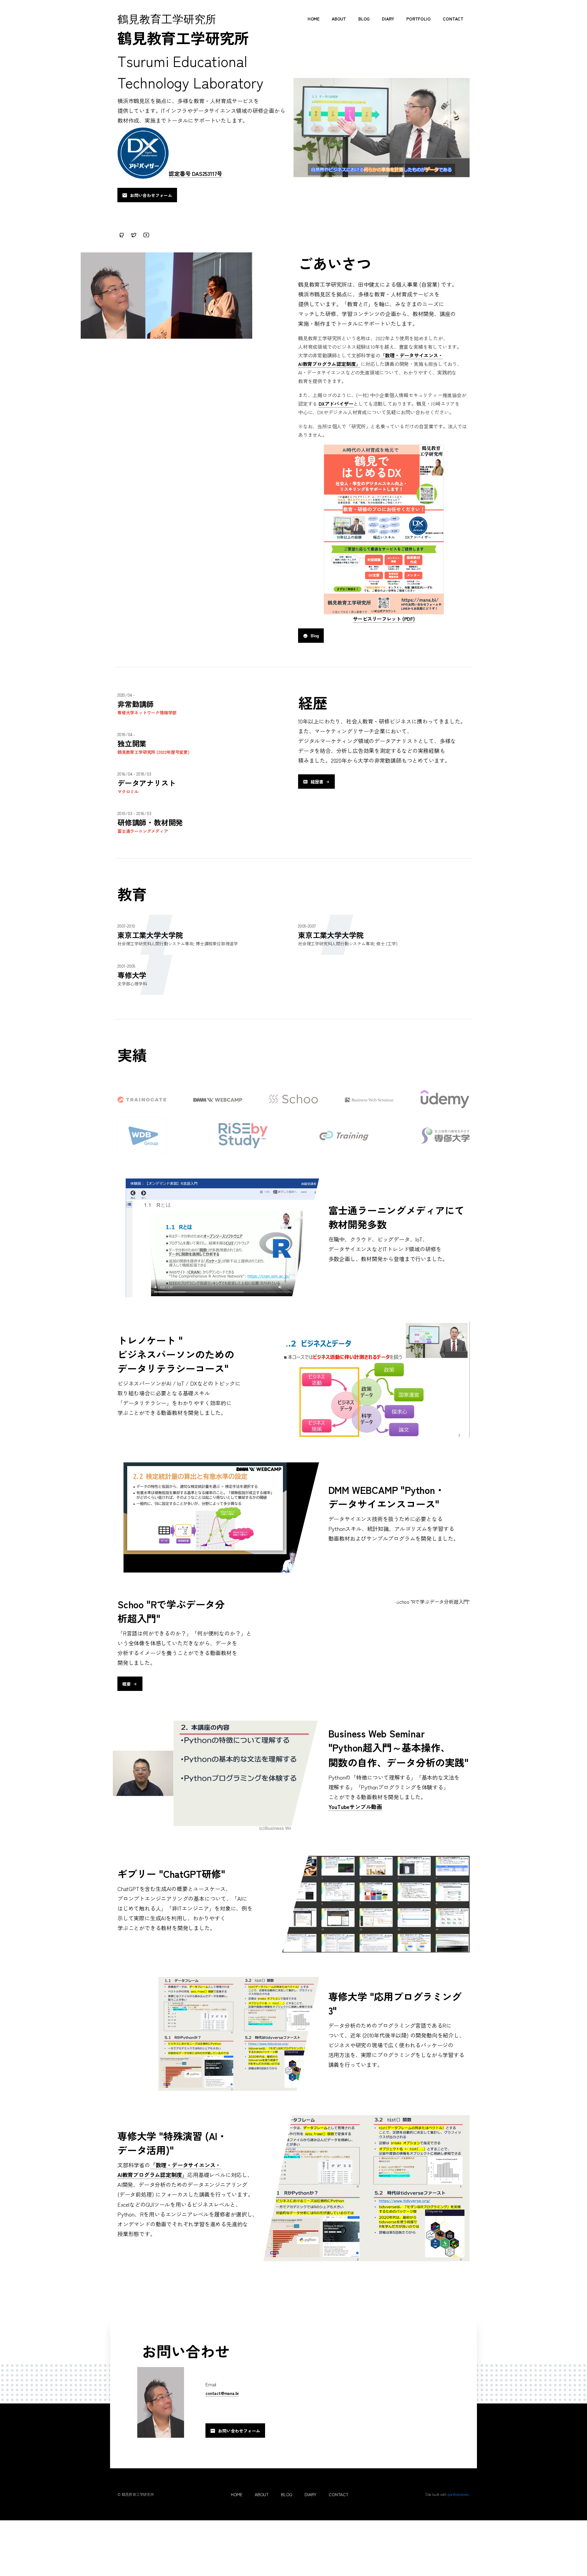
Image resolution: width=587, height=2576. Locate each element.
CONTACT (453, 19)
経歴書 (317, 781)
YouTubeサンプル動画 (355, 1807)
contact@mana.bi (222, 2393)
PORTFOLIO (418, 19)
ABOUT (339, 19)
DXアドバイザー (336, 404)
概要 (127, 1684)
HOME (314, 19)
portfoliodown (458, 2494)
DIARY (388, 19)
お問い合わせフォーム (151, 195)
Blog (315, 635)
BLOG (364, 19)
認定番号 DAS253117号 (196, 173)
